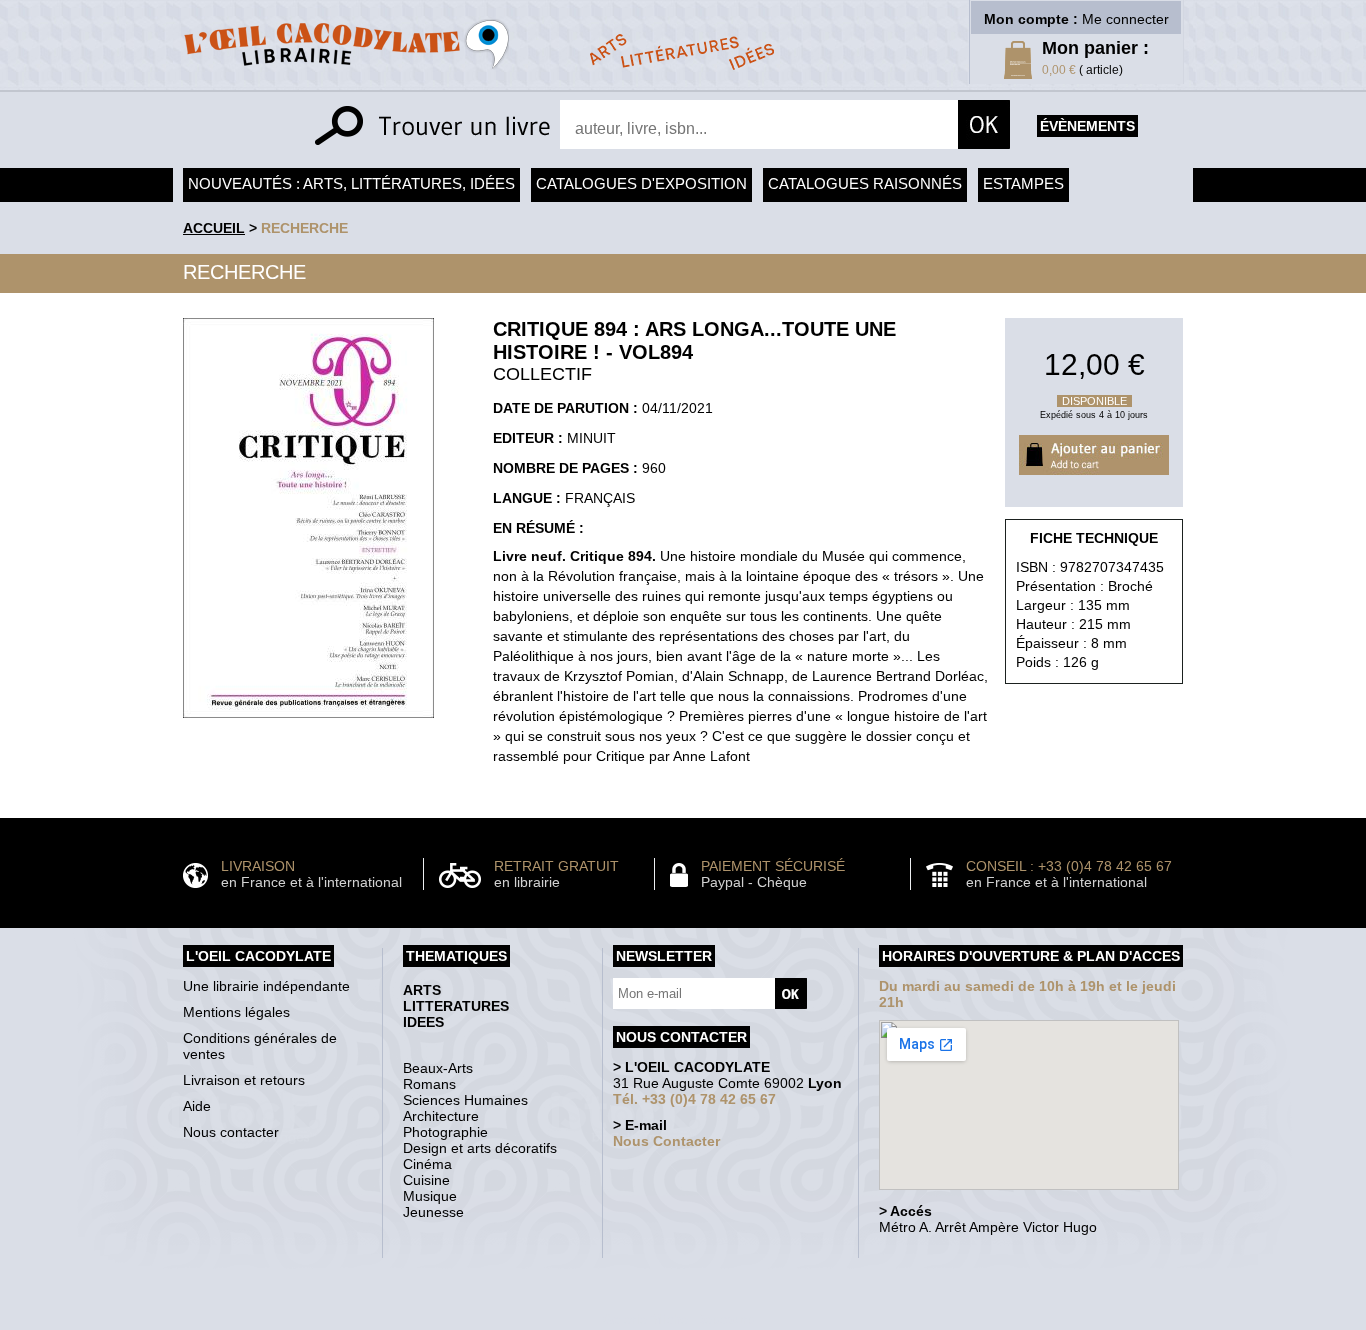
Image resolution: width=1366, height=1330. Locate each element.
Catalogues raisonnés (865, 183)
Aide (197, 1106)
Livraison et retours (244, 1080)
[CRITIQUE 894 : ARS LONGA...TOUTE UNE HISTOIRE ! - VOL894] (308, 723)
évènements (1087, 126)
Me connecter (1125, 19)
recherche (304, 228)
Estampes (1023, 183)
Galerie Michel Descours (678, 1319)
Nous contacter (231, 1132)
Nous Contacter (666, 1141)
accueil (214, 228)
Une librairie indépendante (266, 986)
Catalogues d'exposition (641, 183)
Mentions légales (236, 1012)
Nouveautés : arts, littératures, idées (351, 183)
